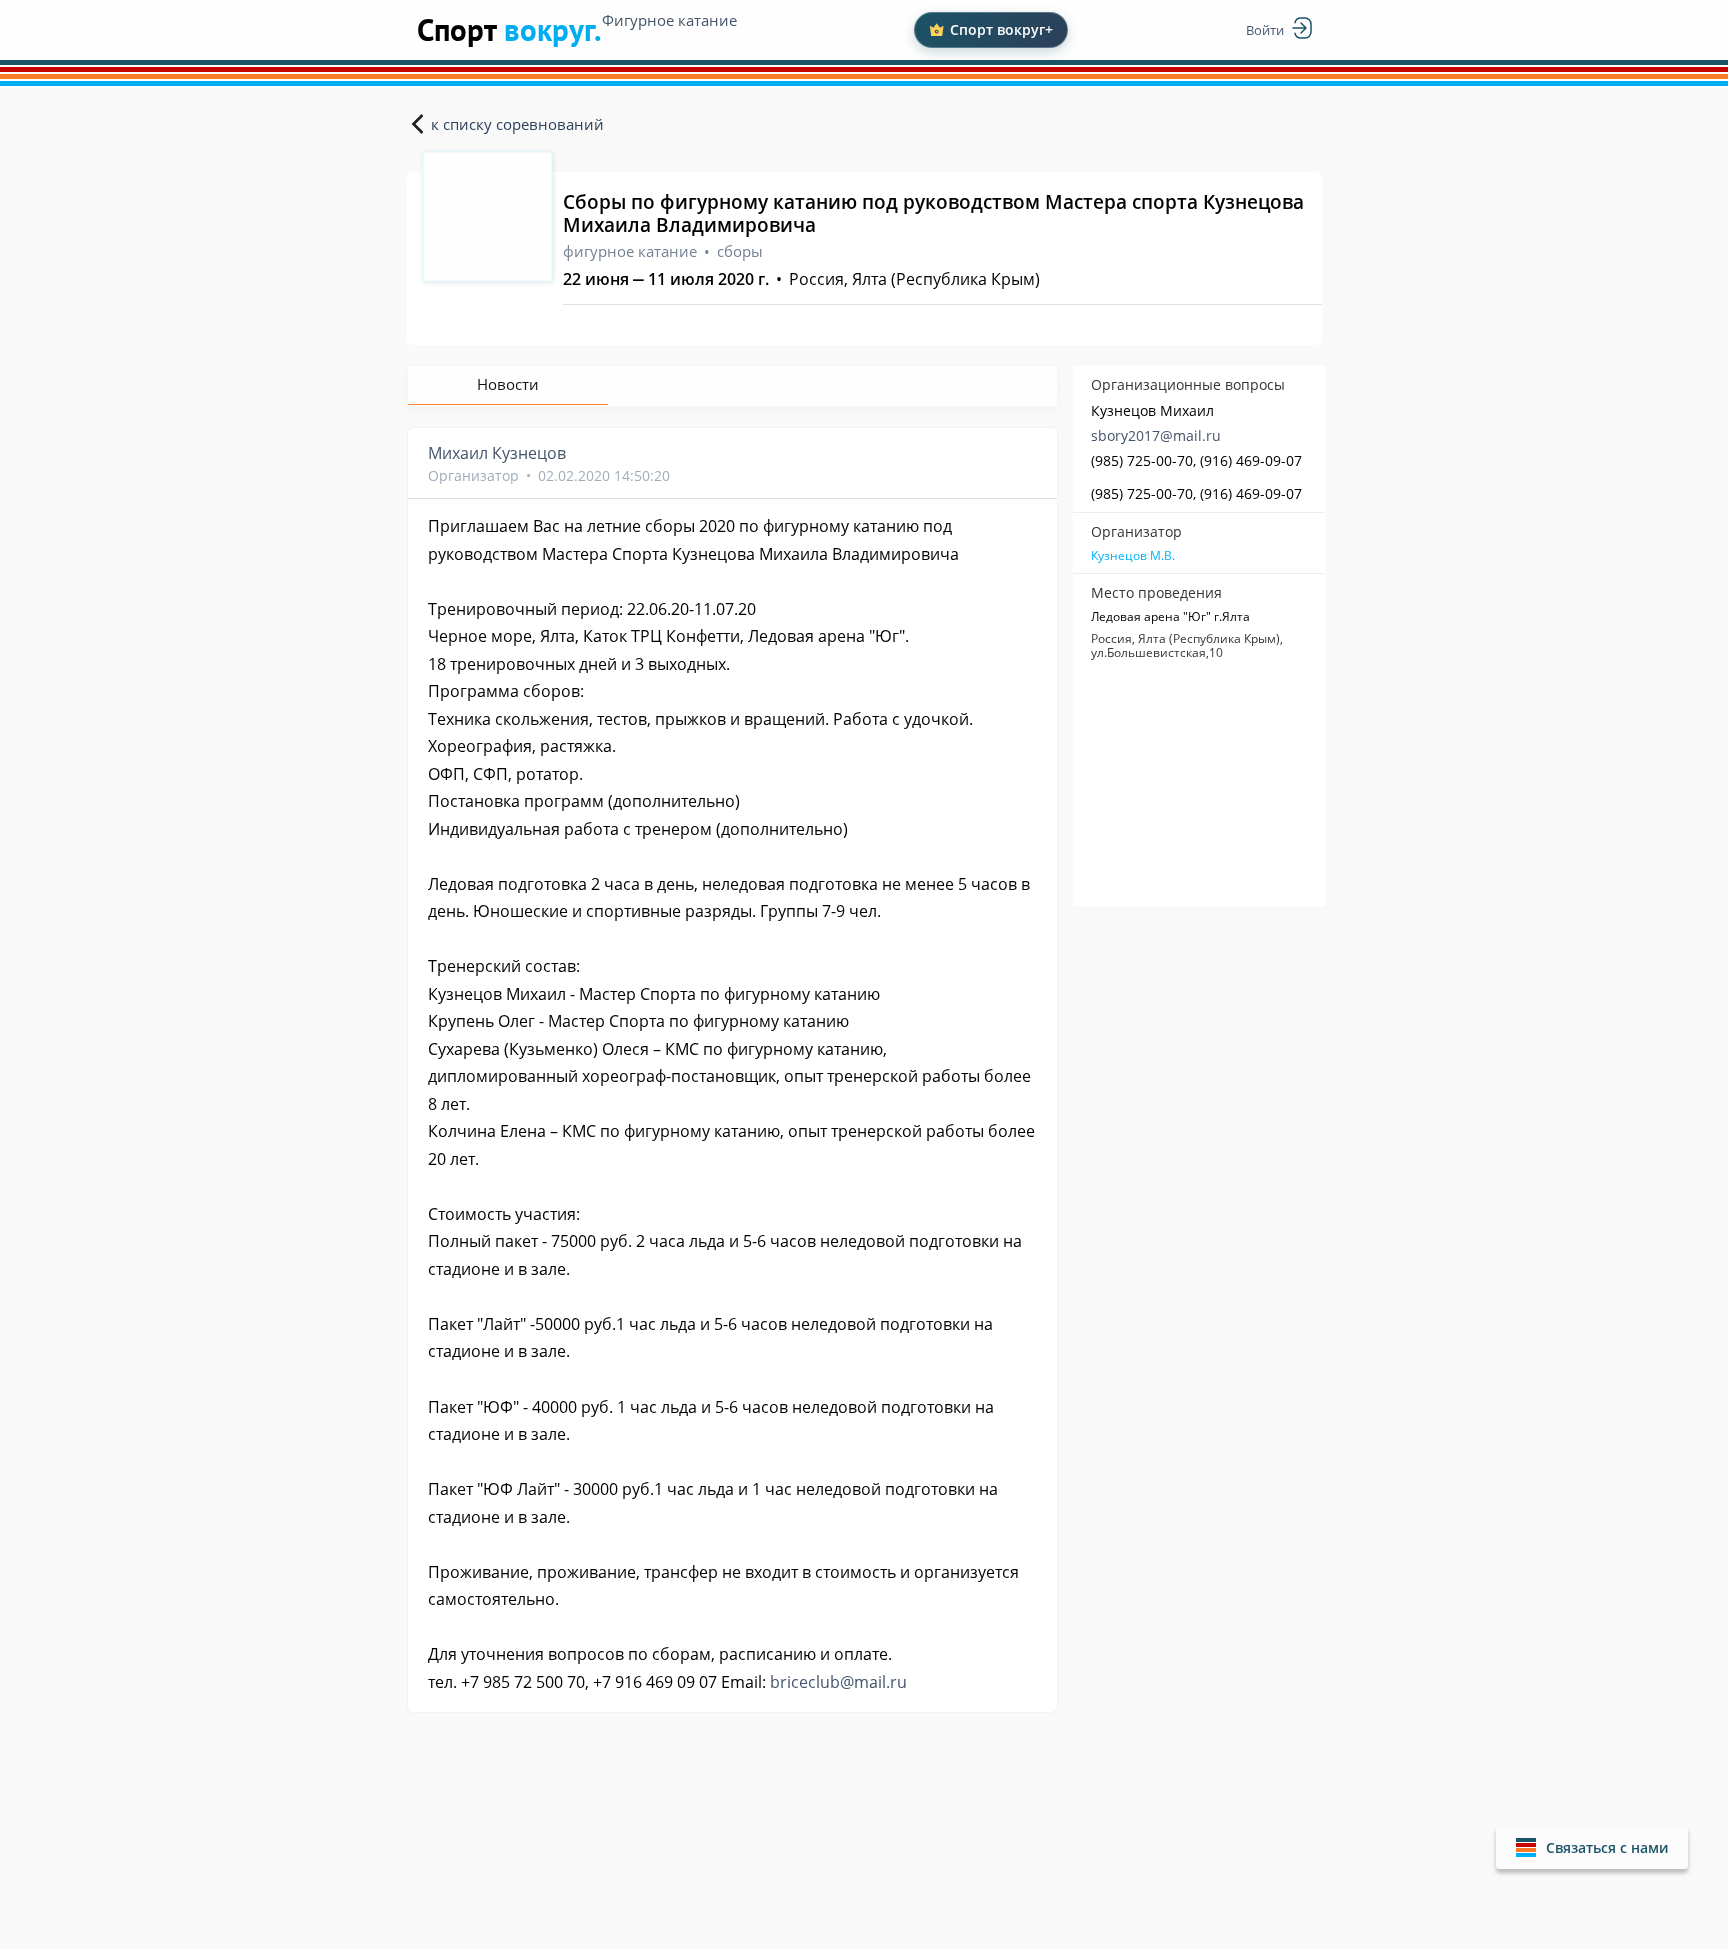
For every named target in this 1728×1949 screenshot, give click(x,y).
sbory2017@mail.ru (1156, 435)
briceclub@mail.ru (838, 1682)
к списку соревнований (517, 124)
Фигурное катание (669, 20)
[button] (1592, 1847)
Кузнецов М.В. (1133, 556)
